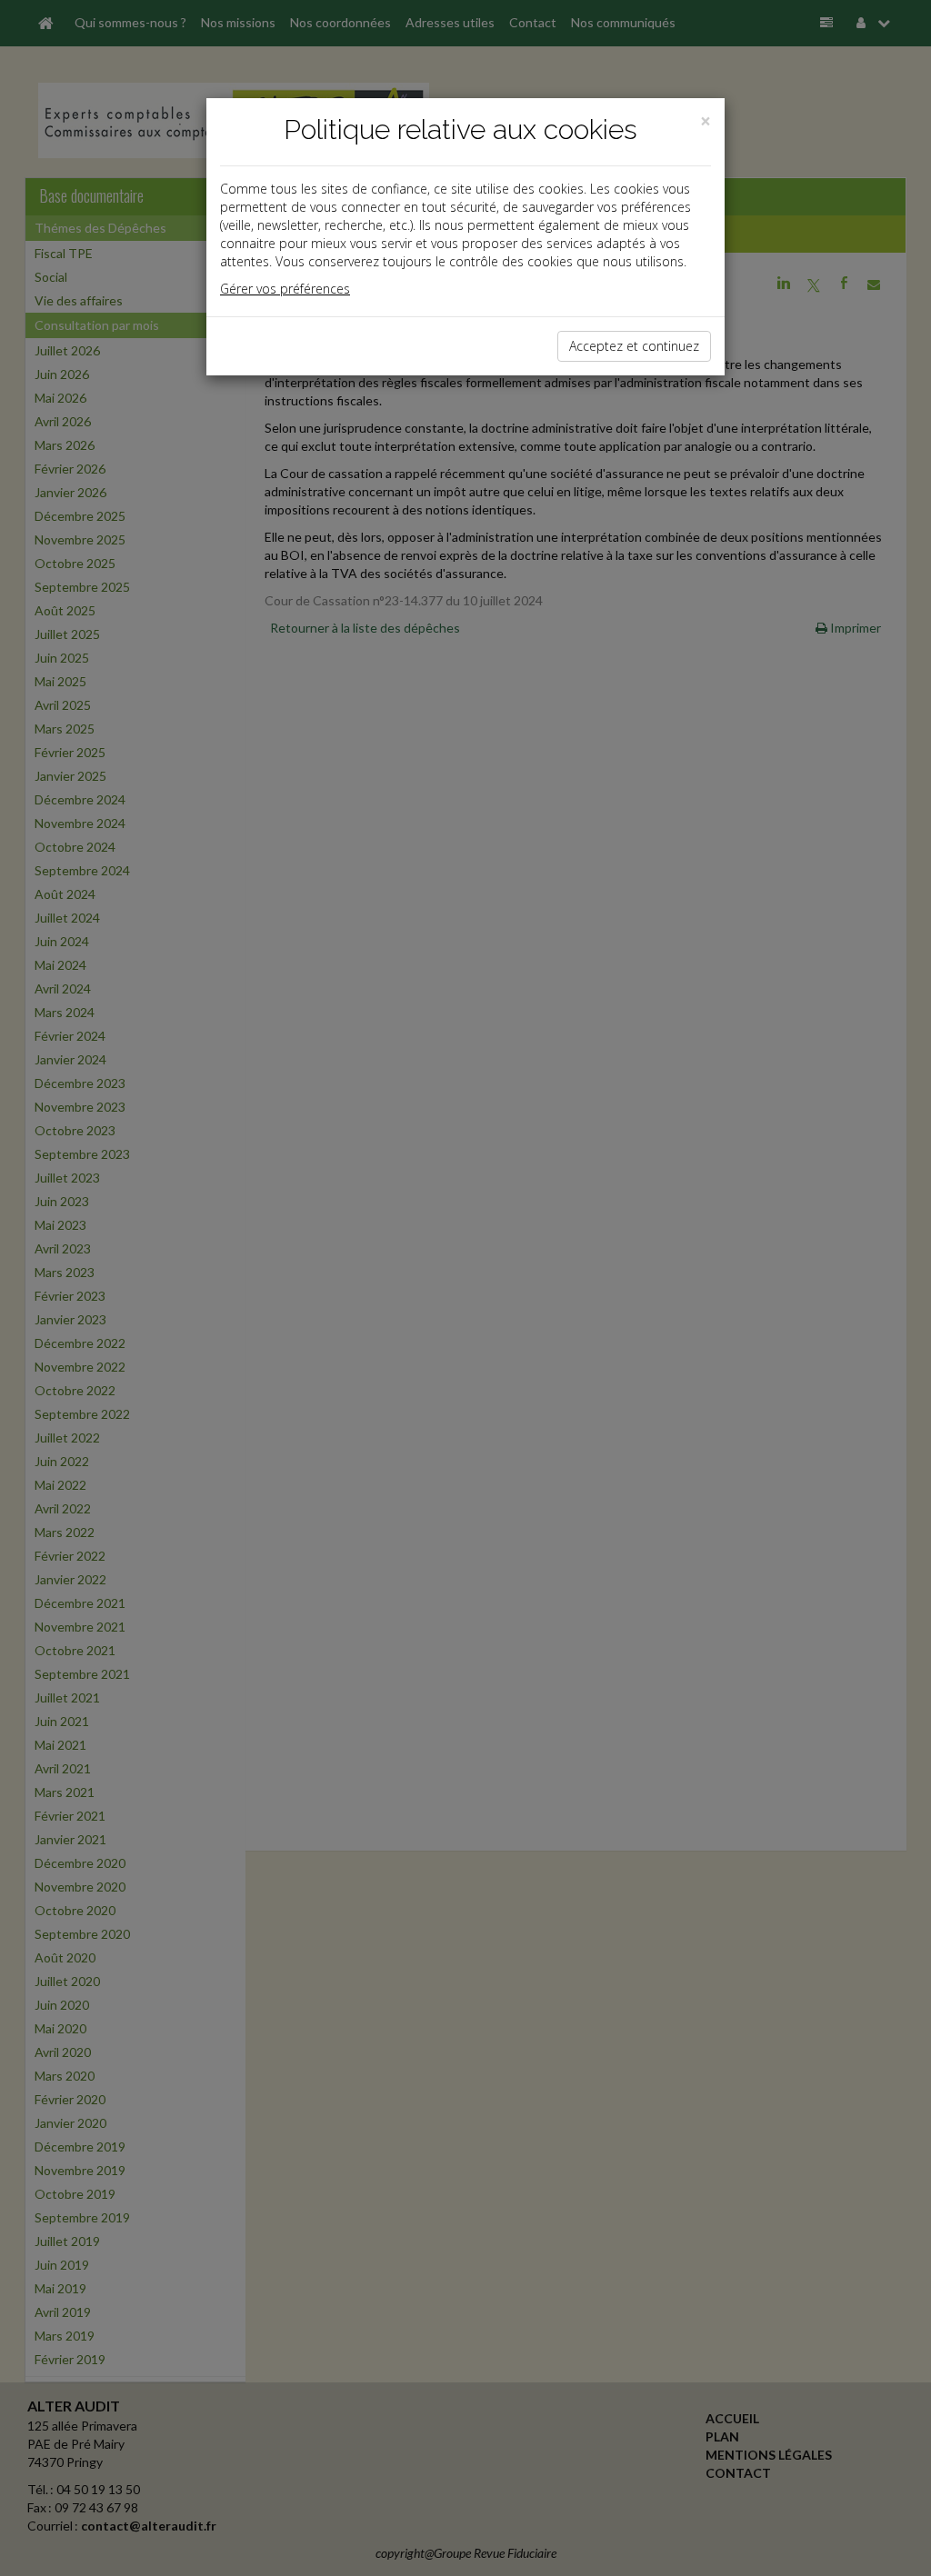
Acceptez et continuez (634, 346)
